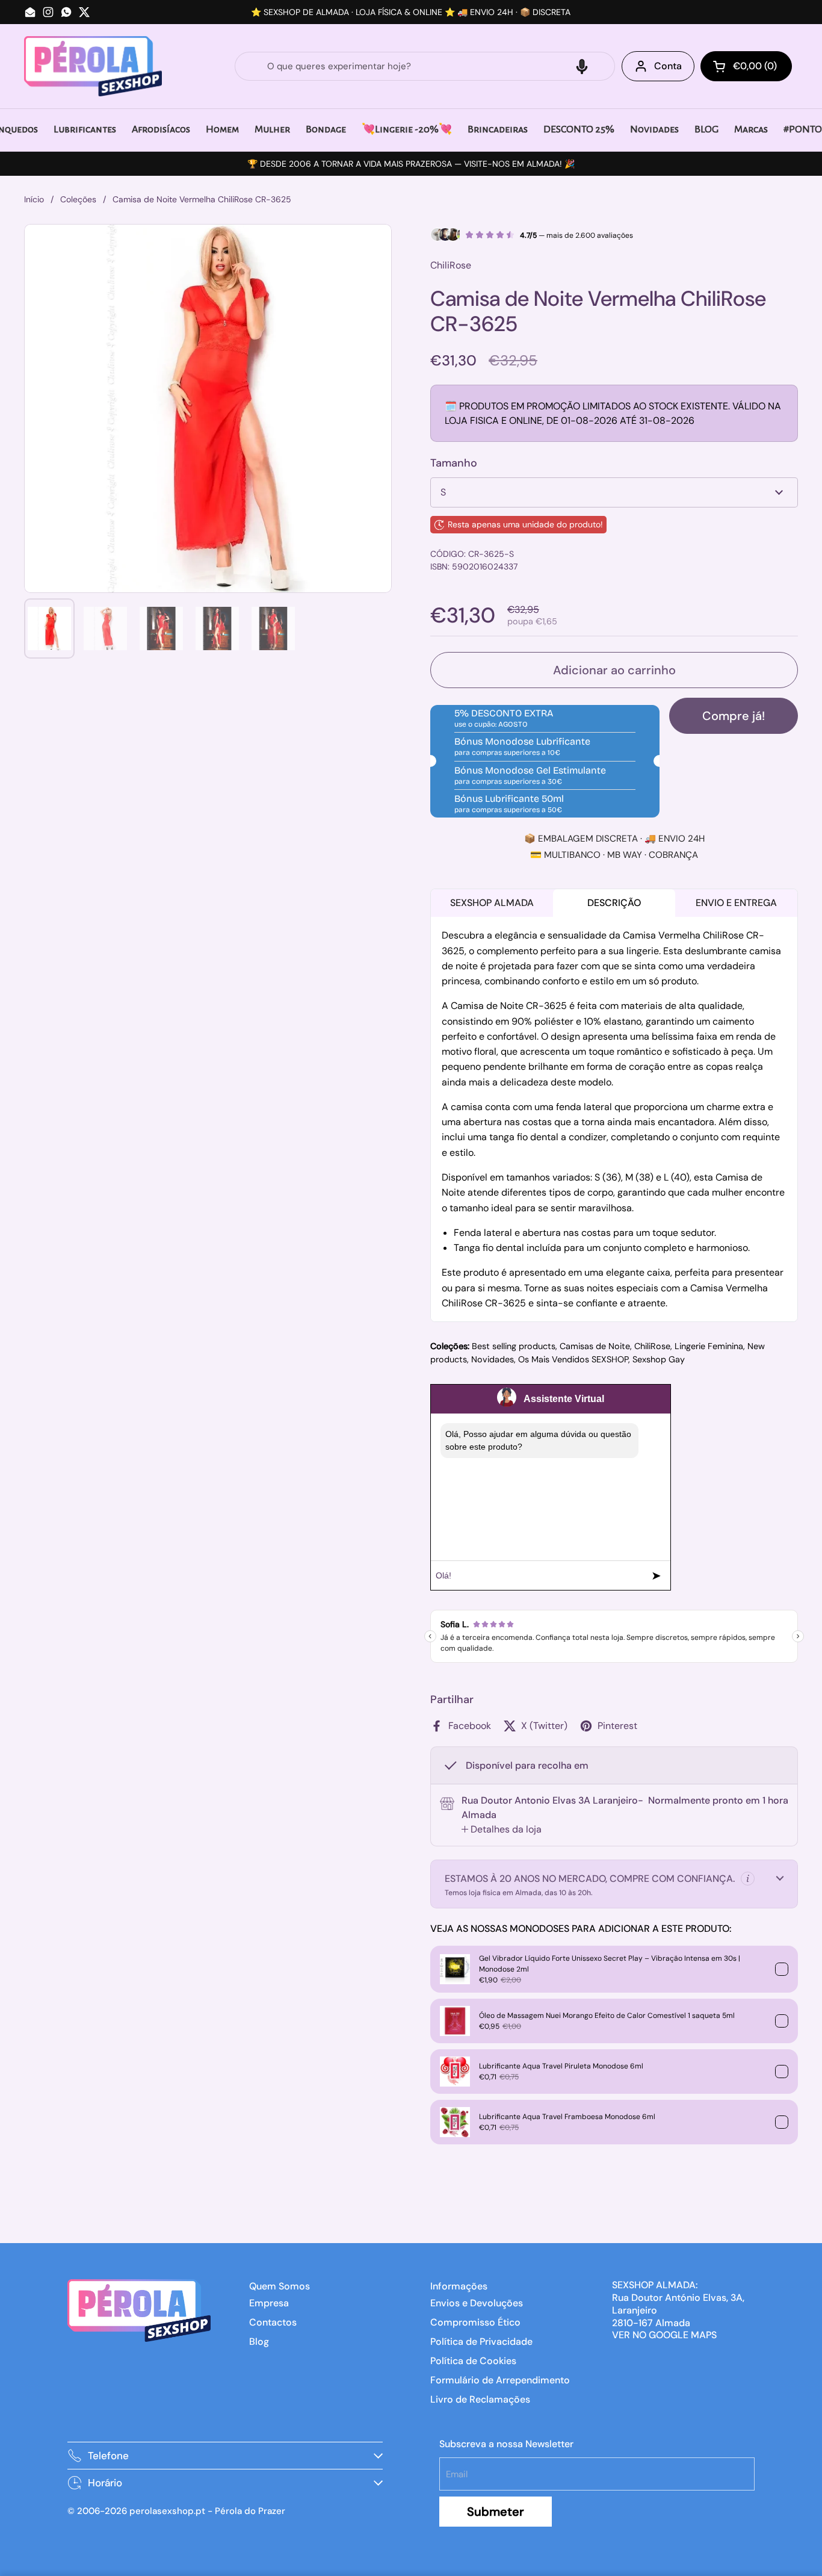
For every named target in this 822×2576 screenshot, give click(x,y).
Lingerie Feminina (709, 1346)
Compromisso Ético (475, 2322)
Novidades (493, 1359)
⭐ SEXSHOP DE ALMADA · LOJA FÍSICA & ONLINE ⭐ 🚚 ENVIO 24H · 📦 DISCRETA (411, 12)
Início (34, 199)
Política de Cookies (473, 2361)
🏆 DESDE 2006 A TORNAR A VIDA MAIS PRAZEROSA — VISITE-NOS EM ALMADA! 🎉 (411, 164)
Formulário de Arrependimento (500, 2380)
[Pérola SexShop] (93, 66)
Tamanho (454, 463)
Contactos (273, 2322)
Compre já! (734, 716)
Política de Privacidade (481, 2342)
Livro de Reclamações (480, 2399)
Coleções (78, 199)
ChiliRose (652, 1346)
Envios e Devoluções (477, 2303)
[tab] (502, 1830)
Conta (668, 66)
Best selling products (514, 1346)
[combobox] (425, 66)
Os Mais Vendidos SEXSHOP (573, 1359)
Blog (259, 2342)
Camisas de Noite (595, 1346)
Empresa (269, 2303)
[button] (582, 66)
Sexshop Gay (659, 1359)
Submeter (496, 2512)
